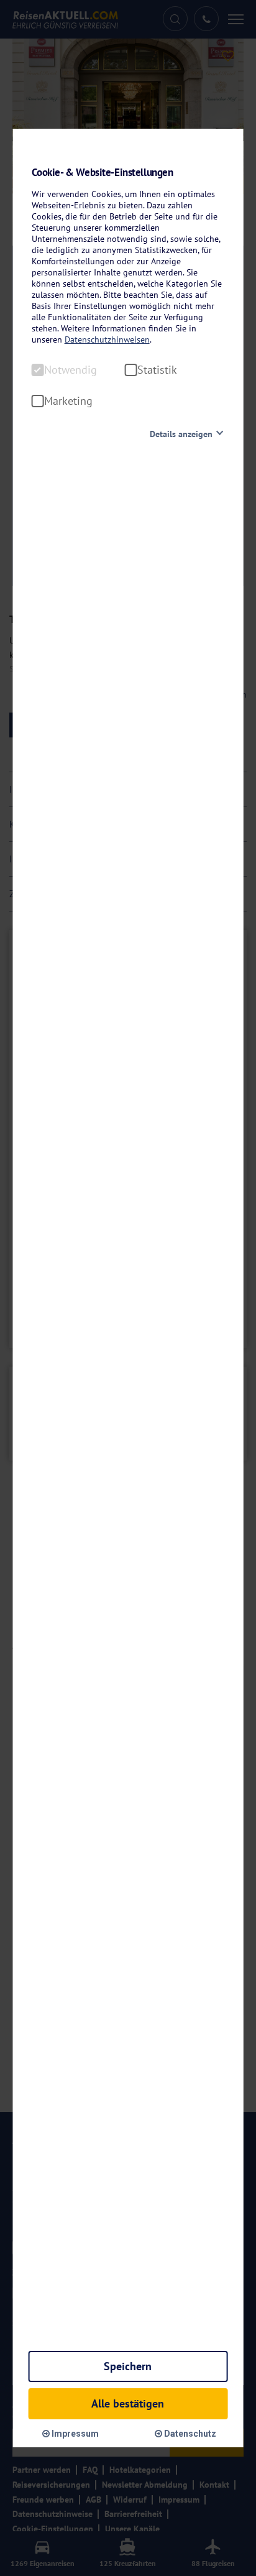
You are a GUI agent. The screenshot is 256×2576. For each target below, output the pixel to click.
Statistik (157, 370)
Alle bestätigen (128, 2403)
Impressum (74, 2434)
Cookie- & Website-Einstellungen (103, 173)
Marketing (68, 401)
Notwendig (71, 370)
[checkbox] (38, 370)
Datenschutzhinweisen (107, 339)
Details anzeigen (181, 434)
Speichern (128, 2366)
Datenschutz (189, 2434)
